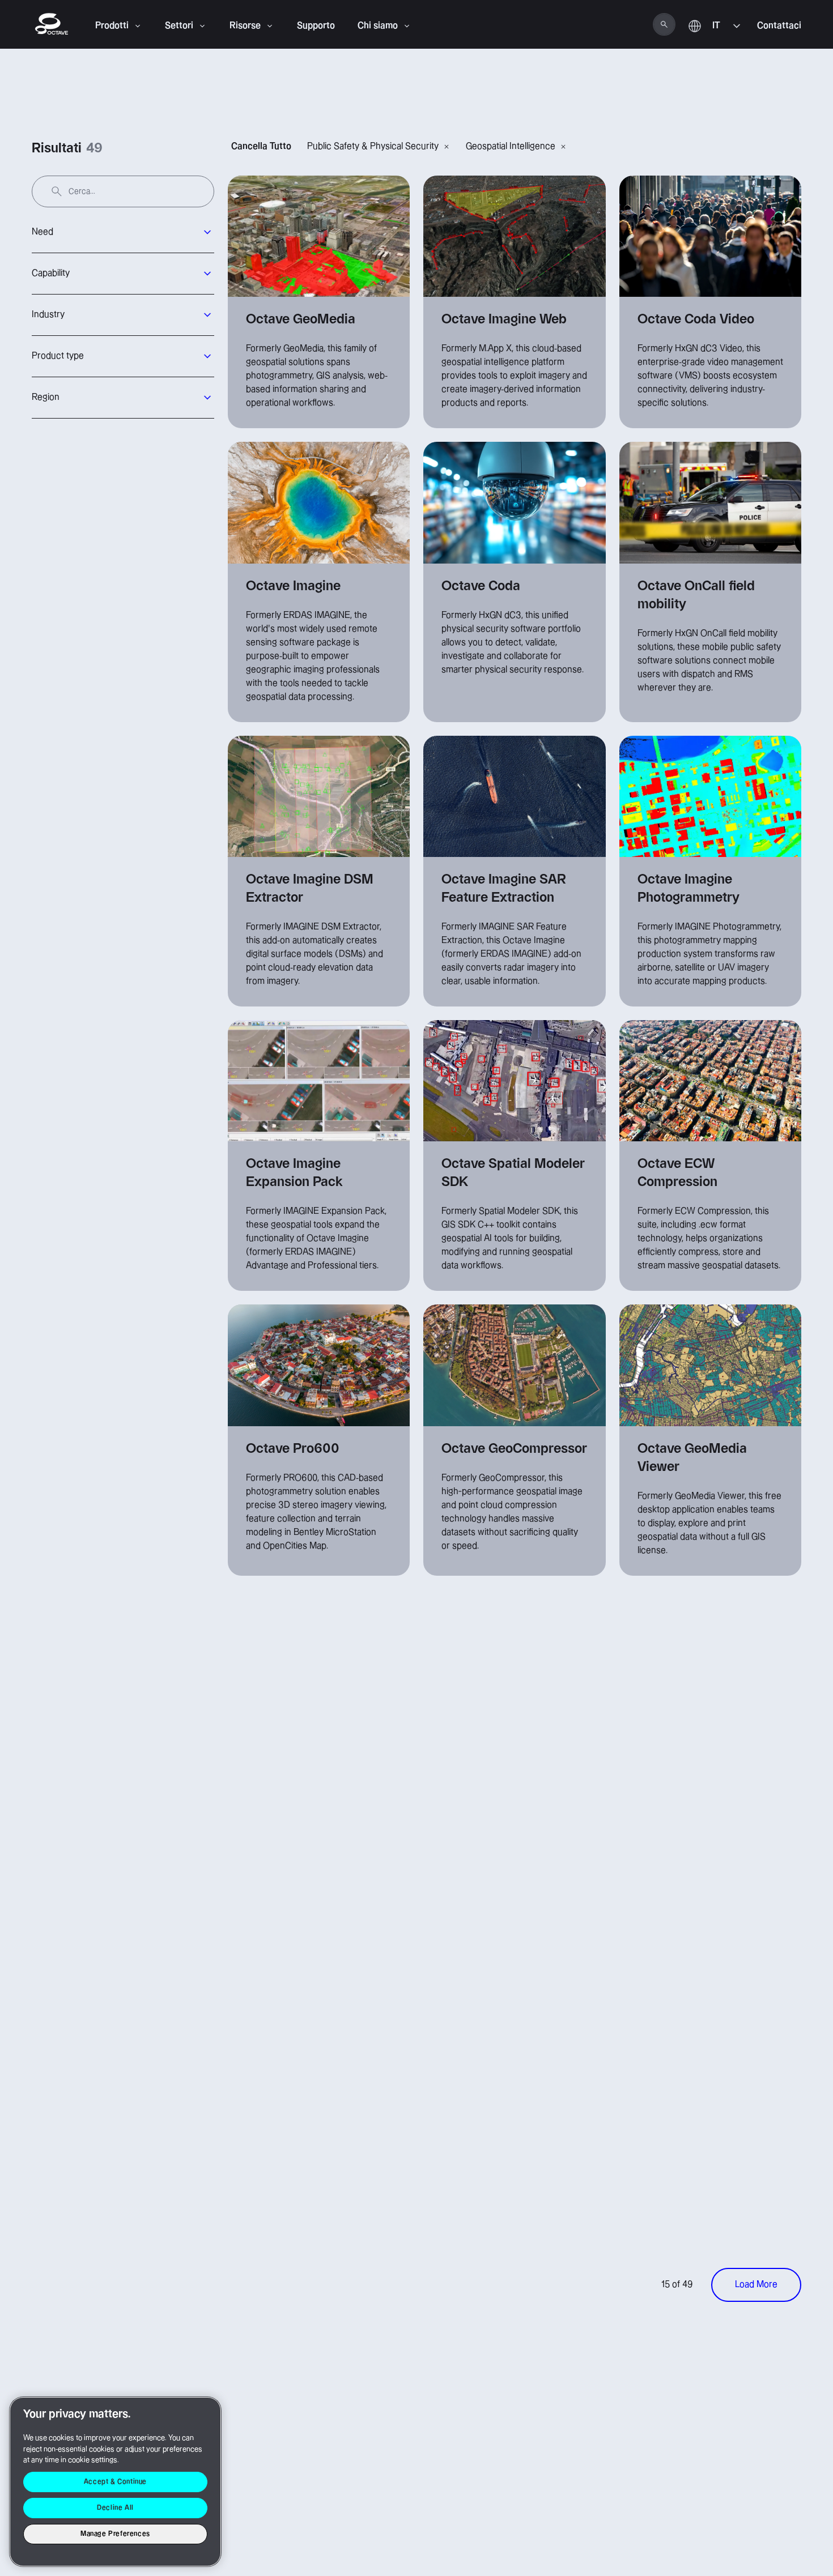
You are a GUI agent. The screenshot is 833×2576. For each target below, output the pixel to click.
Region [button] (46, 397)
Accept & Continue (115, 2482)
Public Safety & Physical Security (373, 146)
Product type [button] (58, 356)
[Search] (664, 24)
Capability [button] (51, 273)
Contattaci (779, 26)
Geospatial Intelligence (511, 146)
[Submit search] (57, 191)
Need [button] (42, 232)
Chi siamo (378, 26)
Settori (179, 26)
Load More (756, 2285)
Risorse (245, 26)
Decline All (115, 2508)
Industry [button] (48, 315)
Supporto (316, 26)
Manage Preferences (115, 2534)
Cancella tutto (261, 146)
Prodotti (112, 26)
